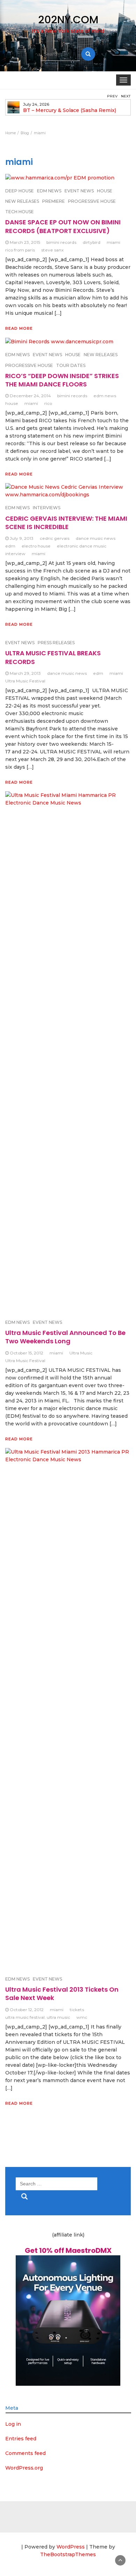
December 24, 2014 (30, 396)
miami (114, 242)
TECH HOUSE (20, 212)
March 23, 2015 (25, 242)
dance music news (96, 538)
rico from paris (20, 250)
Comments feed (25, 2453)
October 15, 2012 (27, 1353)
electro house (36, 546)
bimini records (61, 242)
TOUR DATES (71, 365)
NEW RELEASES (22, 201)
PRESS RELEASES (56, 643)
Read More (19, 328)
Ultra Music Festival (25, 681)
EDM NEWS (17, 508)
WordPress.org (24, 2468)
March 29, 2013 (25, 673)
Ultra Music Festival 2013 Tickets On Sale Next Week (62, 1994)
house (12, 403)
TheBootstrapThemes (68, 2554)
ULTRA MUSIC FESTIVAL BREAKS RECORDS (53, 657)
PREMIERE (54, 201)
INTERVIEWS (47, 508)
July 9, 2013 (22, 538)
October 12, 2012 (27, 2010)
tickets (77, 2010)
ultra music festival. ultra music (38, 2017)
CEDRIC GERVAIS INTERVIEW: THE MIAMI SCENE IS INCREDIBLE (66, 523)
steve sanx (52, 250)
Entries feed (21, 2439)
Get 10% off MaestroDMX (68, 2250)
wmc (82, 2017)
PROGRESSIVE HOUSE (92, 201)
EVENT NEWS (20, 643)
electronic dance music (82, 546)
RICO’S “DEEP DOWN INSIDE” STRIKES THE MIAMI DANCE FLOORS (62, 380)
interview (15, 554)
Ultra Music (81, 1353)
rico (48, 403)
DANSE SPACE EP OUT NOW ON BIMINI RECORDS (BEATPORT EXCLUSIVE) (63, 226)
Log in (13, 2424)
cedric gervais (55, 538)
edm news (105, 396)
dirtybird (92, 242)
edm (10, 546)
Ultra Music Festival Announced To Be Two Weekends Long (65, 1337)
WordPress (71, 2547)
